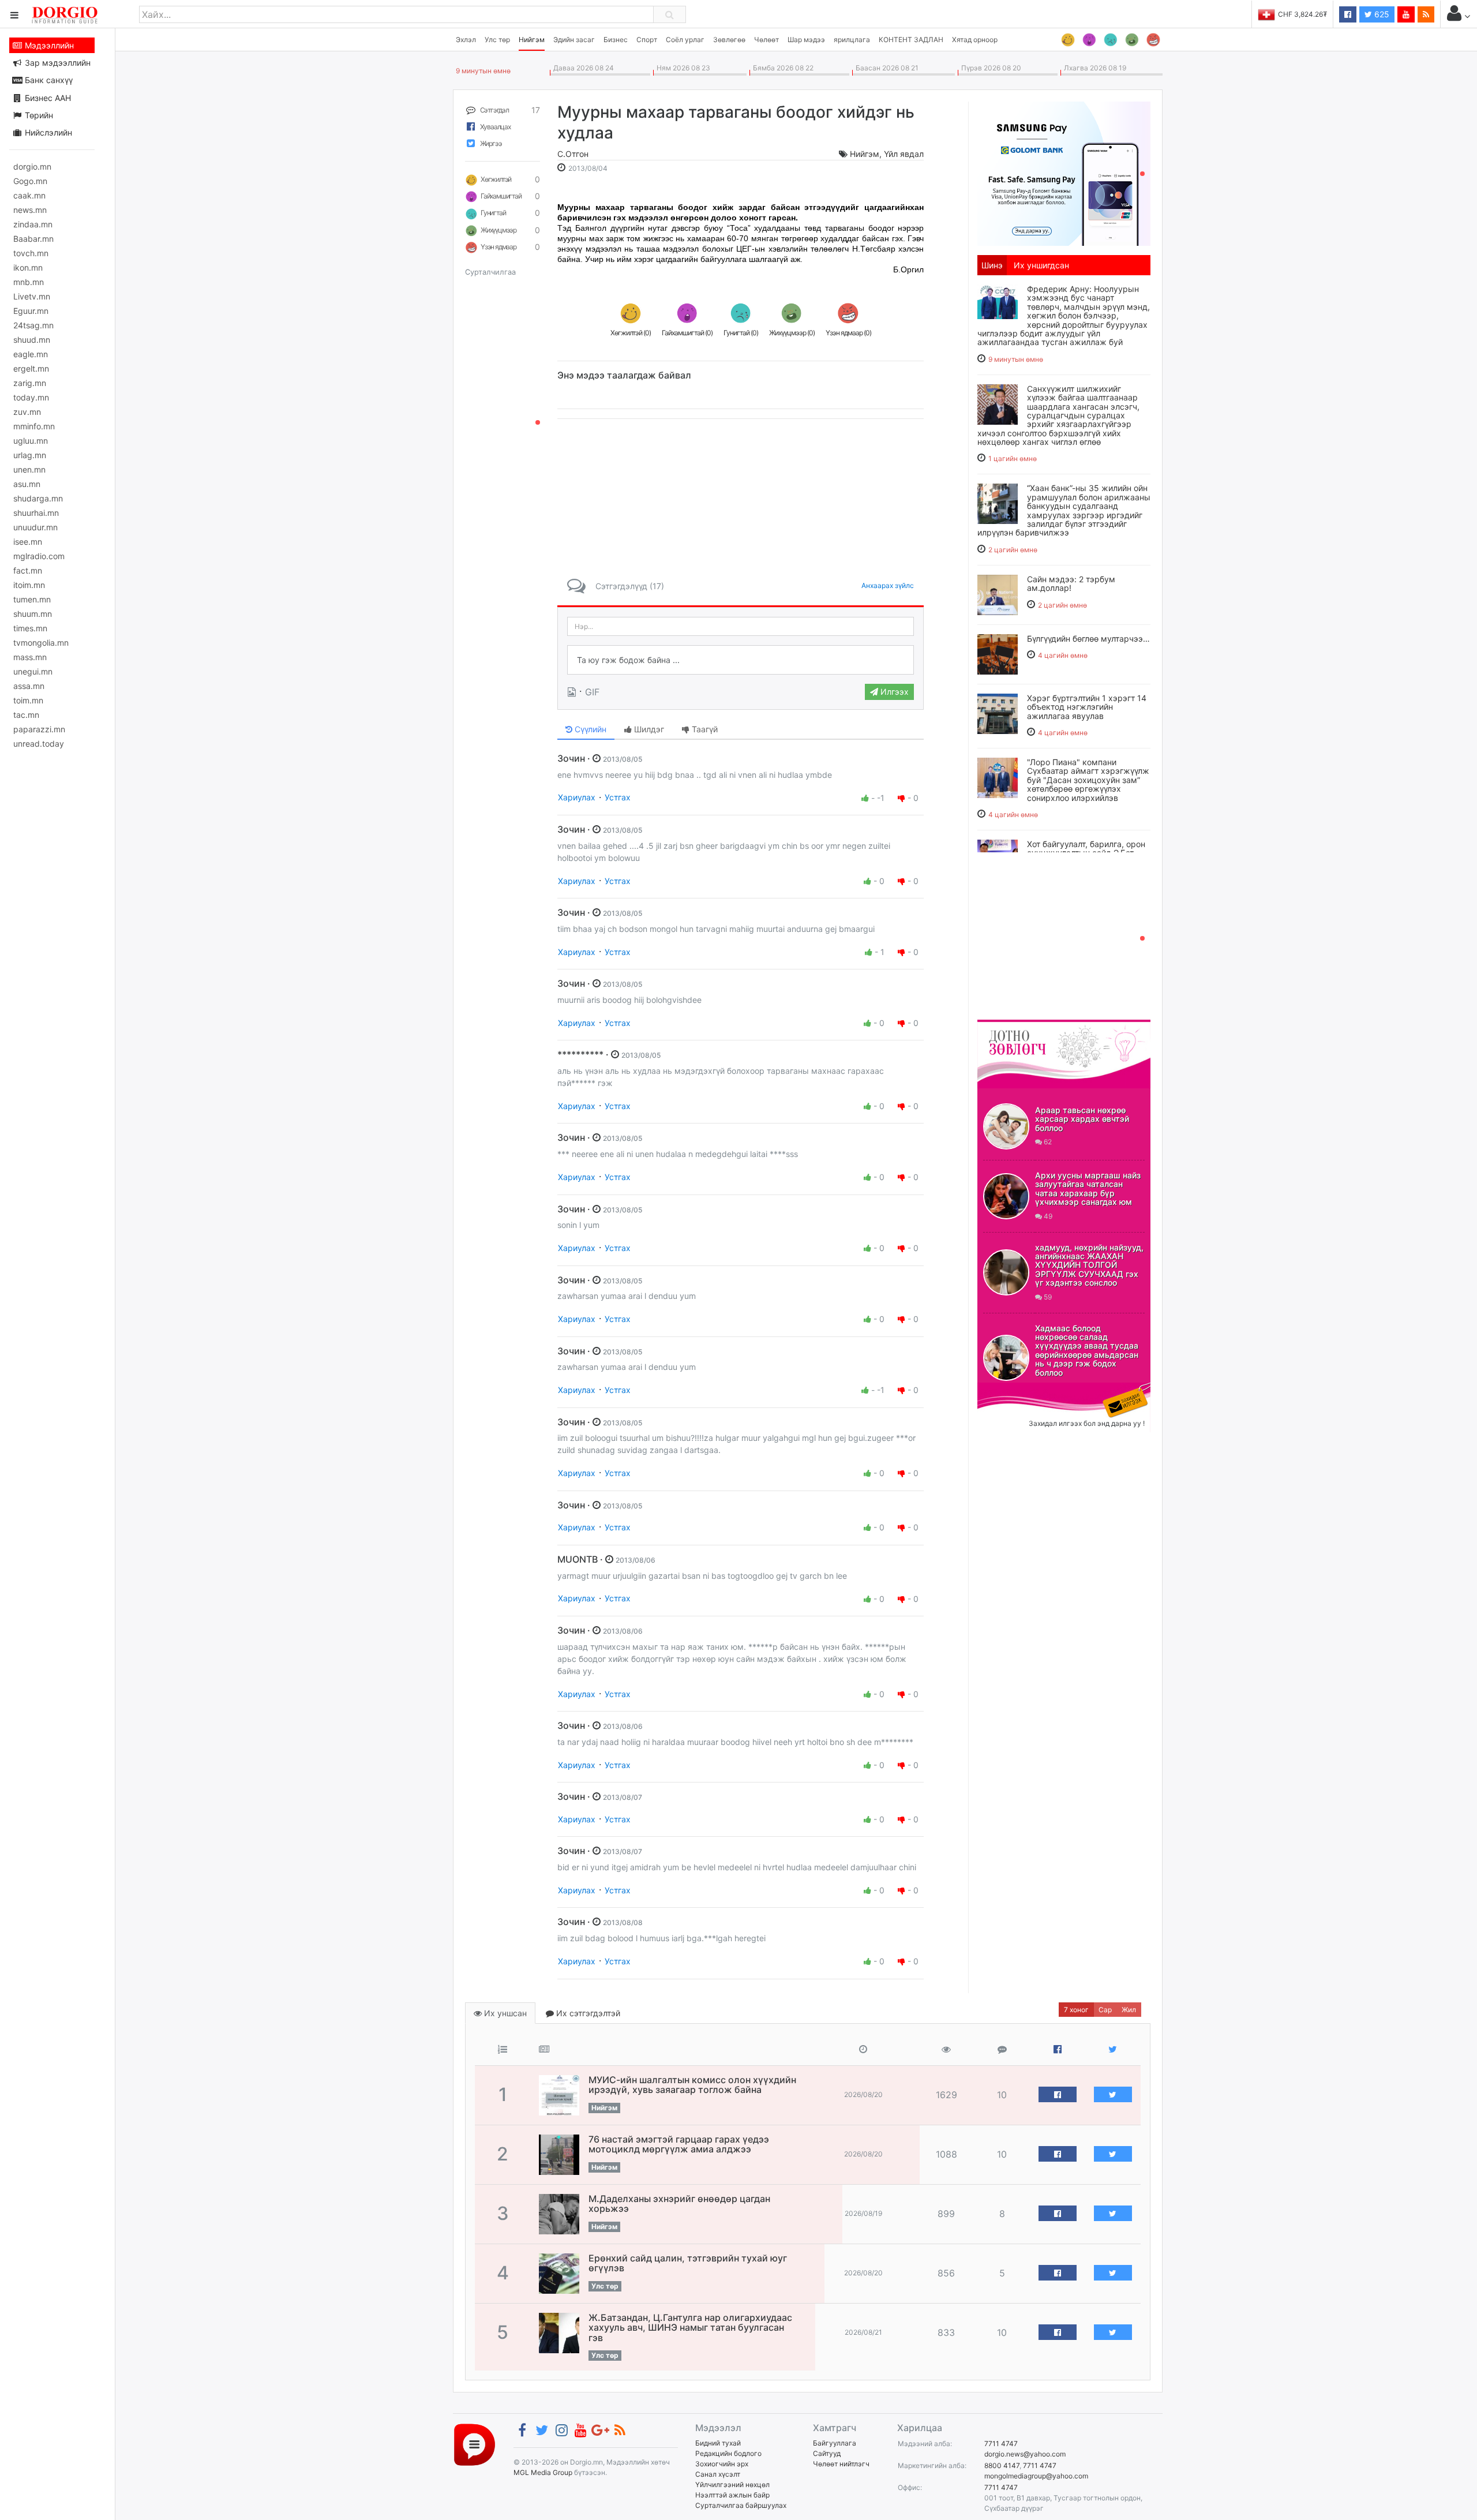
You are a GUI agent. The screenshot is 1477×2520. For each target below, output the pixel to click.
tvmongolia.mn (41, 643)
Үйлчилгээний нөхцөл (732, 2485)
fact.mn (28, 570)
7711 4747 (1001, 2444)
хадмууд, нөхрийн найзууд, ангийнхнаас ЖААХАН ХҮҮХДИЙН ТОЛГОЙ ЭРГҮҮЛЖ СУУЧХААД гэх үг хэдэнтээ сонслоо (1089, 1265)
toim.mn (28, 700)
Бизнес (616, 40)
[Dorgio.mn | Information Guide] (475, 2444)
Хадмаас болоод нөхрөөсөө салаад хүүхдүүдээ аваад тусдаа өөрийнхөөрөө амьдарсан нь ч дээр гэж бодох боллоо (1087, 1350)
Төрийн (38, 115)
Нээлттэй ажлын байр (732, 2495)
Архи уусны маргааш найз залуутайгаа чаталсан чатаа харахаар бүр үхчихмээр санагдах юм (1088, 1188)
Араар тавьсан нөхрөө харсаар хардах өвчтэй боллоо (1082, 1119)
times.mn (30, 628)
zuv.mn (27, 412)
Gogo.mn (30, 181)
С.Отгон (573, 154)
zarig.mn (30, 383)
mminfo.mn (34, 426)
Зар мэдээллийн (57, 63)
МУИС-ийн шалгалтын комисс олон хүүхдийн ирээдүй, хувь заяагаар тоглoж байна (692, 2085)
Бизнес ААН (47, 98)
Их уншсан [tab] (504, 2013)
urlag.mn (30, 455)
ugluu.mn (31, 441)
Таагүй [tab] (704, 729)
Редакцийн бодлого (728, 2453)
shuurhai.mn (36, 513)
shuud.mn (32, 340)
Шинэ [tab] (992, 265)
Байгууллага (835, 2443)
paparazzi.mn (39, 729)
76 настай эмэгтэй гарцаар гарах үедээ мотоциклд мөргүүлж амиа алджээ (679, 2144)
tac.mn (26, 715)
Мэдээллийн (48, 45)
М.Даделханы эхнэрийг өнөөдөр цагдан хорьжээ (679, 2204)
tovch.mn (31, 253)
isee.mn (28, 542)
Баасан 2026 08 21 (885, 68)
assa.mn (29, 686)
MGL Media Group (543, 2472)
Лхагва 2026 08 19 (1093, 68)
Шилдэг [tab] (648, 729)
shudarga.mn (38, 498)
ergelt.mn (31, 368)
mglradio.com (39, 556)
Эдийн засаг (574, 40)
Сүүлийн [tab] (589, 729)
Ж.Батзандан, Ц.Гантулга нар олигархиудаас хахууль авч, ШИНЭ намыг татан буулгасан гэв (690, 2328)
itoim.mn (29, 585)
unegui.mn (33, 671)
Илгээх (893, 692)
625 (1381, 14)
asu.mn (27, 484)
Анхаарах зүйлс (888, 585)
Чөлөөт (766, 40)
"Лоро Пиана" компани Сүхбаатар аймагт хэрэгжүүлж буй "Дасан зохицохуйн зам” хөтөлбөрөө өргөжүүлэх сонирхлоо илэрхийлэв (1088, 780)
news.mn (30, 210)
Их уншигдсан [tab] (1041, 265)
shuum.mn (33, 614)
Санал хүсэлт (718, 2474)
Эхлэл (466, 40)
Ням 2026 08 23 (682, 68)
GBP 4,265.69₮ (1302, 14)
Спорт (647, 40)
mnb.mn (29, 282)
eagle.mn (31, 354)
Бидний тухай (718, 2443)
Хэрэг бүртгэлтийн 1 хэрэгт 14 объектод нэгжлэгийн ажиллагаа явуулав (1087, 707)
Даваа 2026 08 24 (582, 68)
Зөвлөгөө (729, 40)
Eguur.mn (31, 311)
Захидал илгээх (1013, 1390)
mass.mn (30, 657)
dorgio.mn (32, 166)
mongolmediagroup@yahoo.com (1036, 2476)
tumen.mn (32, 599)
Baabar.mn (33, 239)
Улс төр (497, 40)
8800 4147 (1002, 2465)
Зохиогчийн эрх (722, 2464)
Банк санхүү (48, 80)
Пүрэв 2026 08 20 (989, 68)
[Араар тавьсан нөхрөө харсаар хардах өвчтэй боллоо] (1006, 1126)
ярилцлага (852, 40)
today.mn (31, 397)
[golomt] (1064, 173)
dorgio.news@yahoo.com (1025, 2454)
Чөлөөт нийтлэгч (841, 2464)
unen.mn (29, 469)
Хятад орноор (975, 40)
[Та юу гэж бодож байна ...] (741, 660)
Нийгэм (532, 40)
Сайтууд (827, 2453)
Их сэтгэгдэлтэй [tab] (587, 2013)
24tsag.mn (33, 325)
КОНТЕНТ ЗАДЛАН (911, 40)
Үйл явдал (904, 154)
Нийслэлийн (47, 132)
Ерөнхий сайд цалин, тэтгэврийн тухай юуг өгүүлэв (688, 2263)
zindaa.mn (33, 224)
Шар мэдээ (806, 40)
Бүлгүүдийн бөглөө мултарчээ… (1088, 639)
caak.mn (29, 195)
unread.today (39, 744)
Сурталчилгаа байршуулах (741, 2505)
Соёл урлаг (685, 40)
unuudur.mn (35, 527)
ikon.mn (28, 267)
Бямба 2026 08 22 (781, 68)
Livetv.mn (32, 296)
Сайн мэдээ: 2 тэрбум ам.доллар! (1071, 583)
